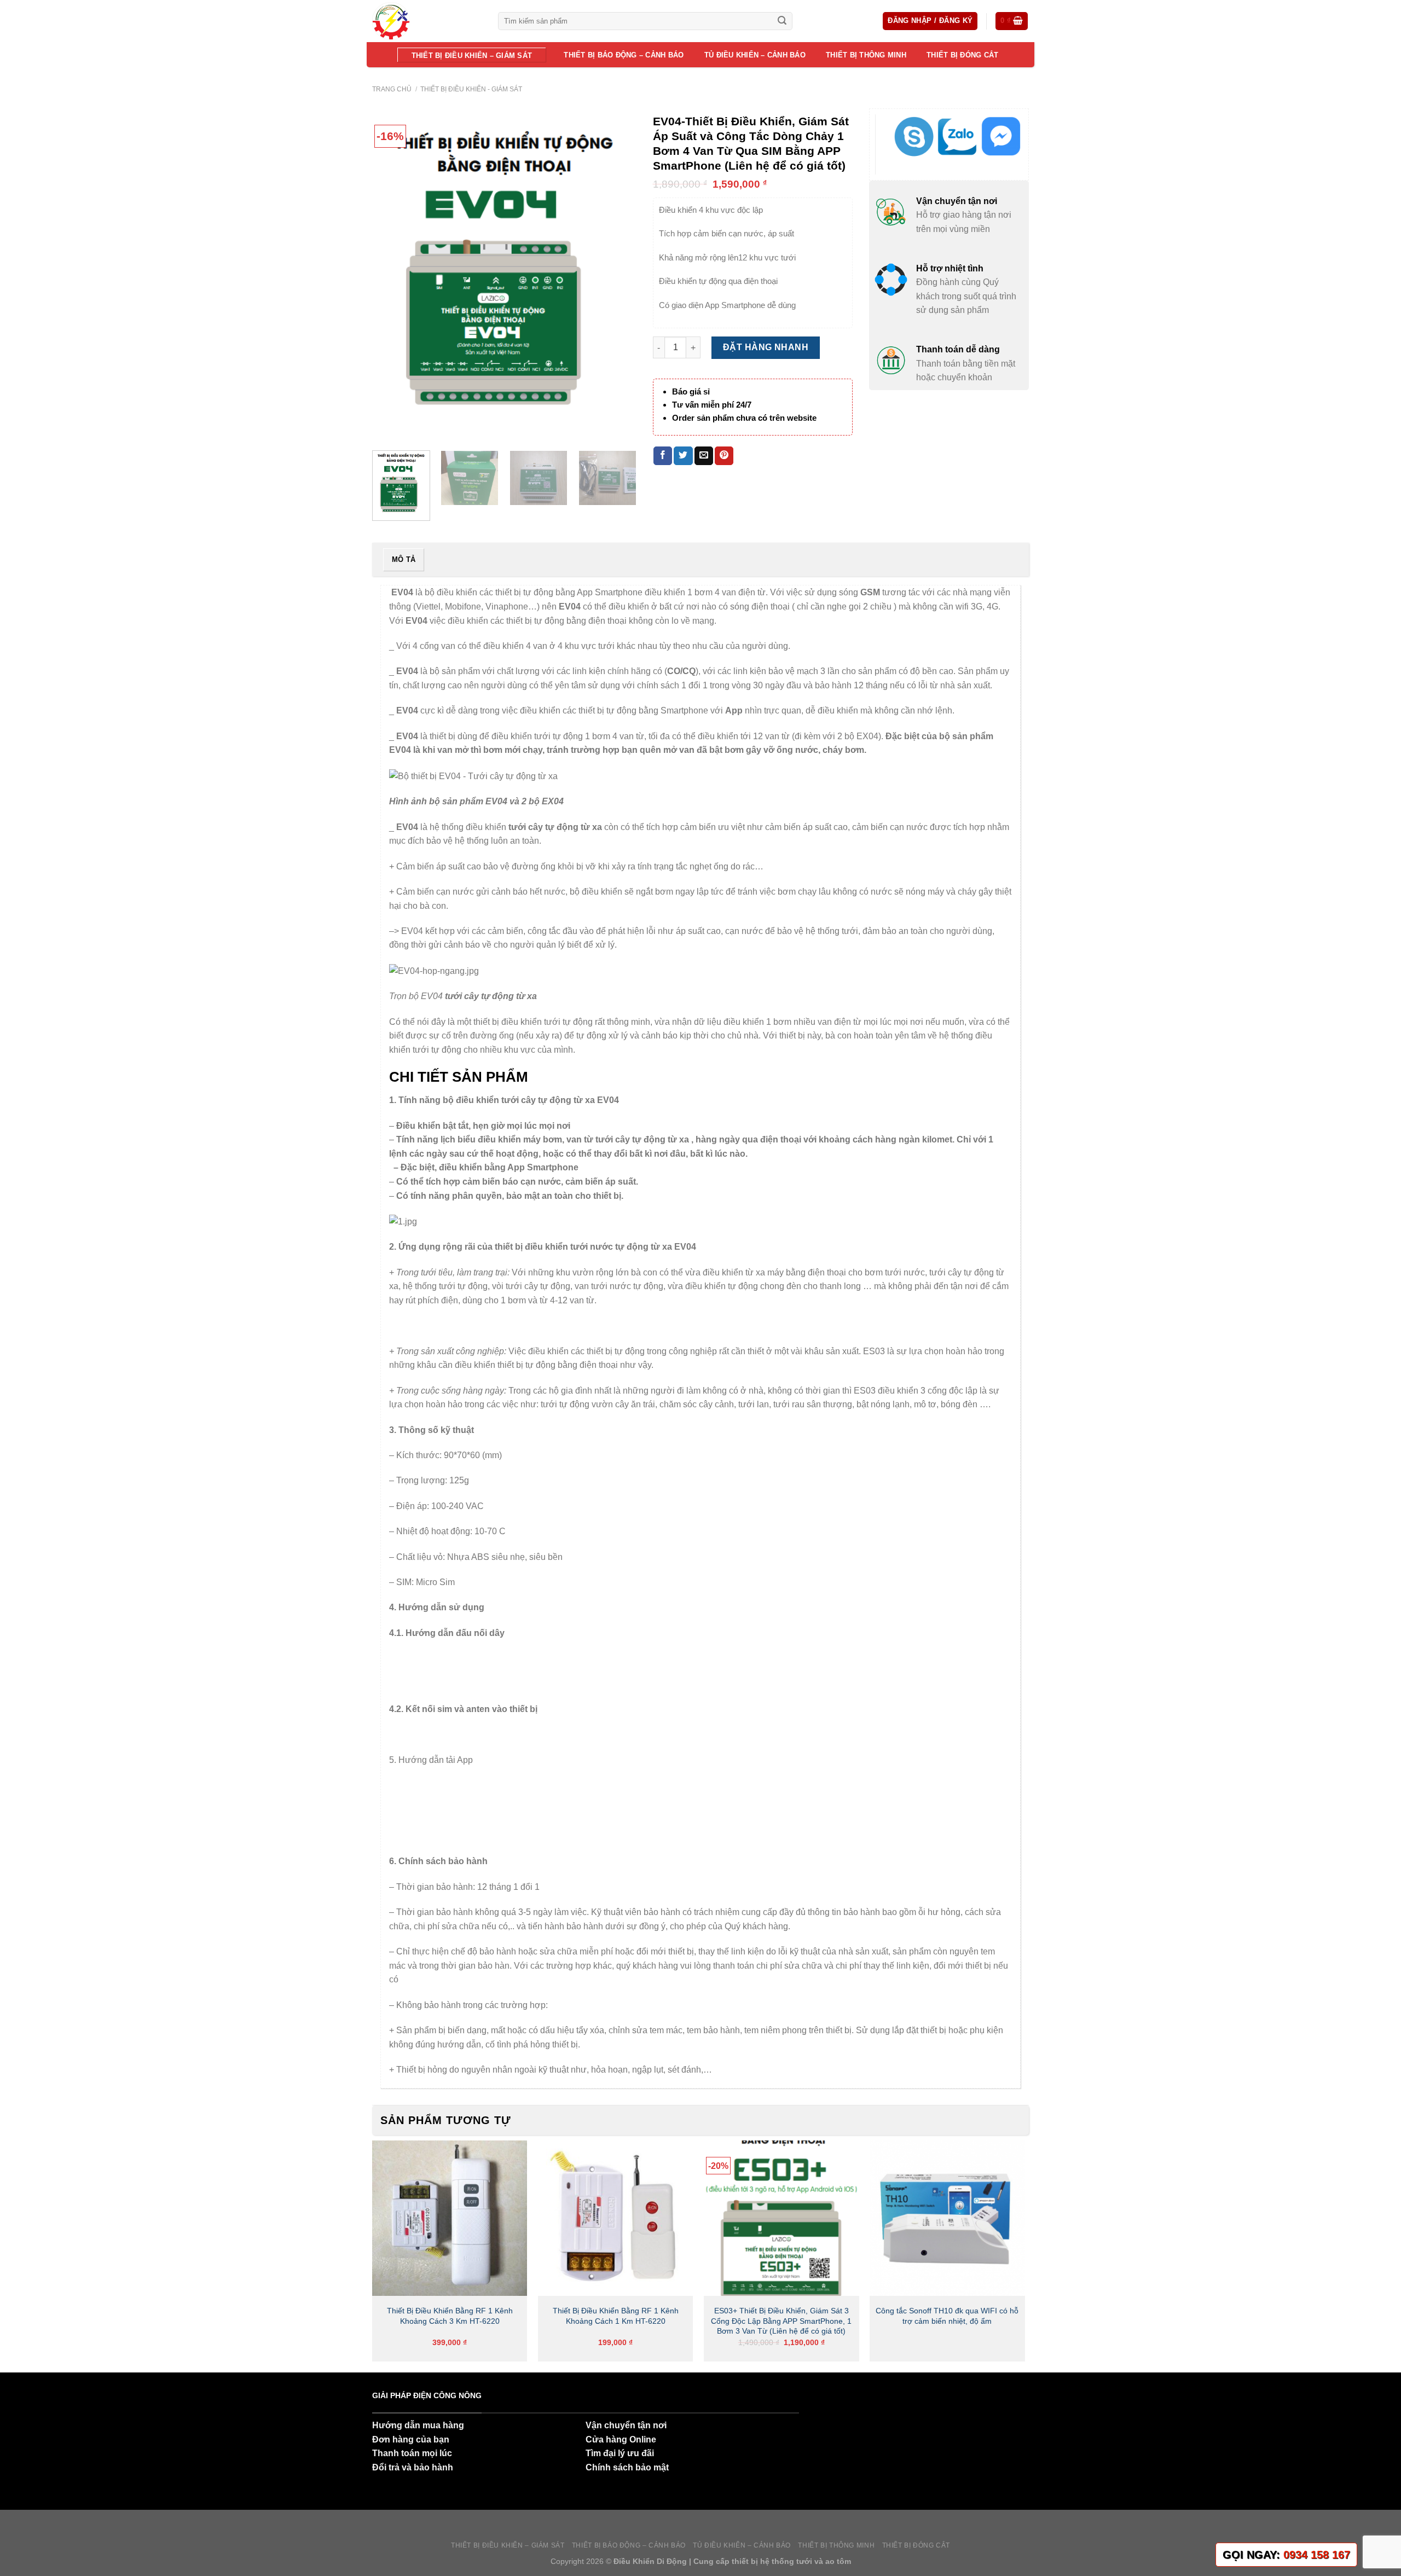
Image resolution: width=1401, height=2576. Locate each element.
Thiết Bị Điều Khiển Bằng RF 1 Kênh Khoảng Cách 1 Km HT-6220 (616, 2316)
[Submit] (782, 21)
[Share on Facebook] (663, 456)
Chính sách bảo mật (627, 2467)
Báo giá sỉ (691, 391)
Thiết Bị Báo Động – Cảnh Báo (624, 55)
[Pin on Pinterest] (724, 456)
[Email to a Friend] (704, 456)
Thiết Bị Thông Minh (866, 55)
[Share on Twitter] (683, 456)
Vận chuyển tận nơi (626, 2425)
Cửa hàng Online (621, 2439)
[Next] (617, 275)
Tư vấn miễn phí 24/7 (712, 405)
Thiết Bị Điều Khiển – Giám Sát (472, 56)
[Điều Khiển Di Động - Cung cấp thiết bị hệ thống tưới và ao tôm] (427, 21)
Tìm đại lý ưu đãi (620, 2453)
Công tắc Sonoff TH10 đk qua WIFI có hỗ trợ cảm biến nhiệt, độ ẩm (947, 2316)
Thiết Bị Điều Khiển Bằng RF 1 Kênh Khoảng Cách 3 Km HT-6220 (450, 2316)
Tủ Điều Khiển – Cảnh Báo (755, 55)
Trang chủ (392, 89)
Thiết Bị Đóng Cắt (962, 55)
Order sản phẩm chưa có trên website (744, 418)
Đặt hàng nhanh (766, 347)
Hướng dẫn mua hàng (418, 2425)
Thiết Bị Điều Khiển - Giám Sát (471, 89)
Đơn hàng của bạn (411, 2439)
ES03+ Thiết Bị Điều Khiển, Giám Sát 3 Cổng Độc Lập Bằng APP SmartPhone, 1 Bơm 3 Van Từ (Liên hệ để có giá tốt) (781, 2321)
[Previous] (391, 275)
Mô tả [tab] (404, 559)
